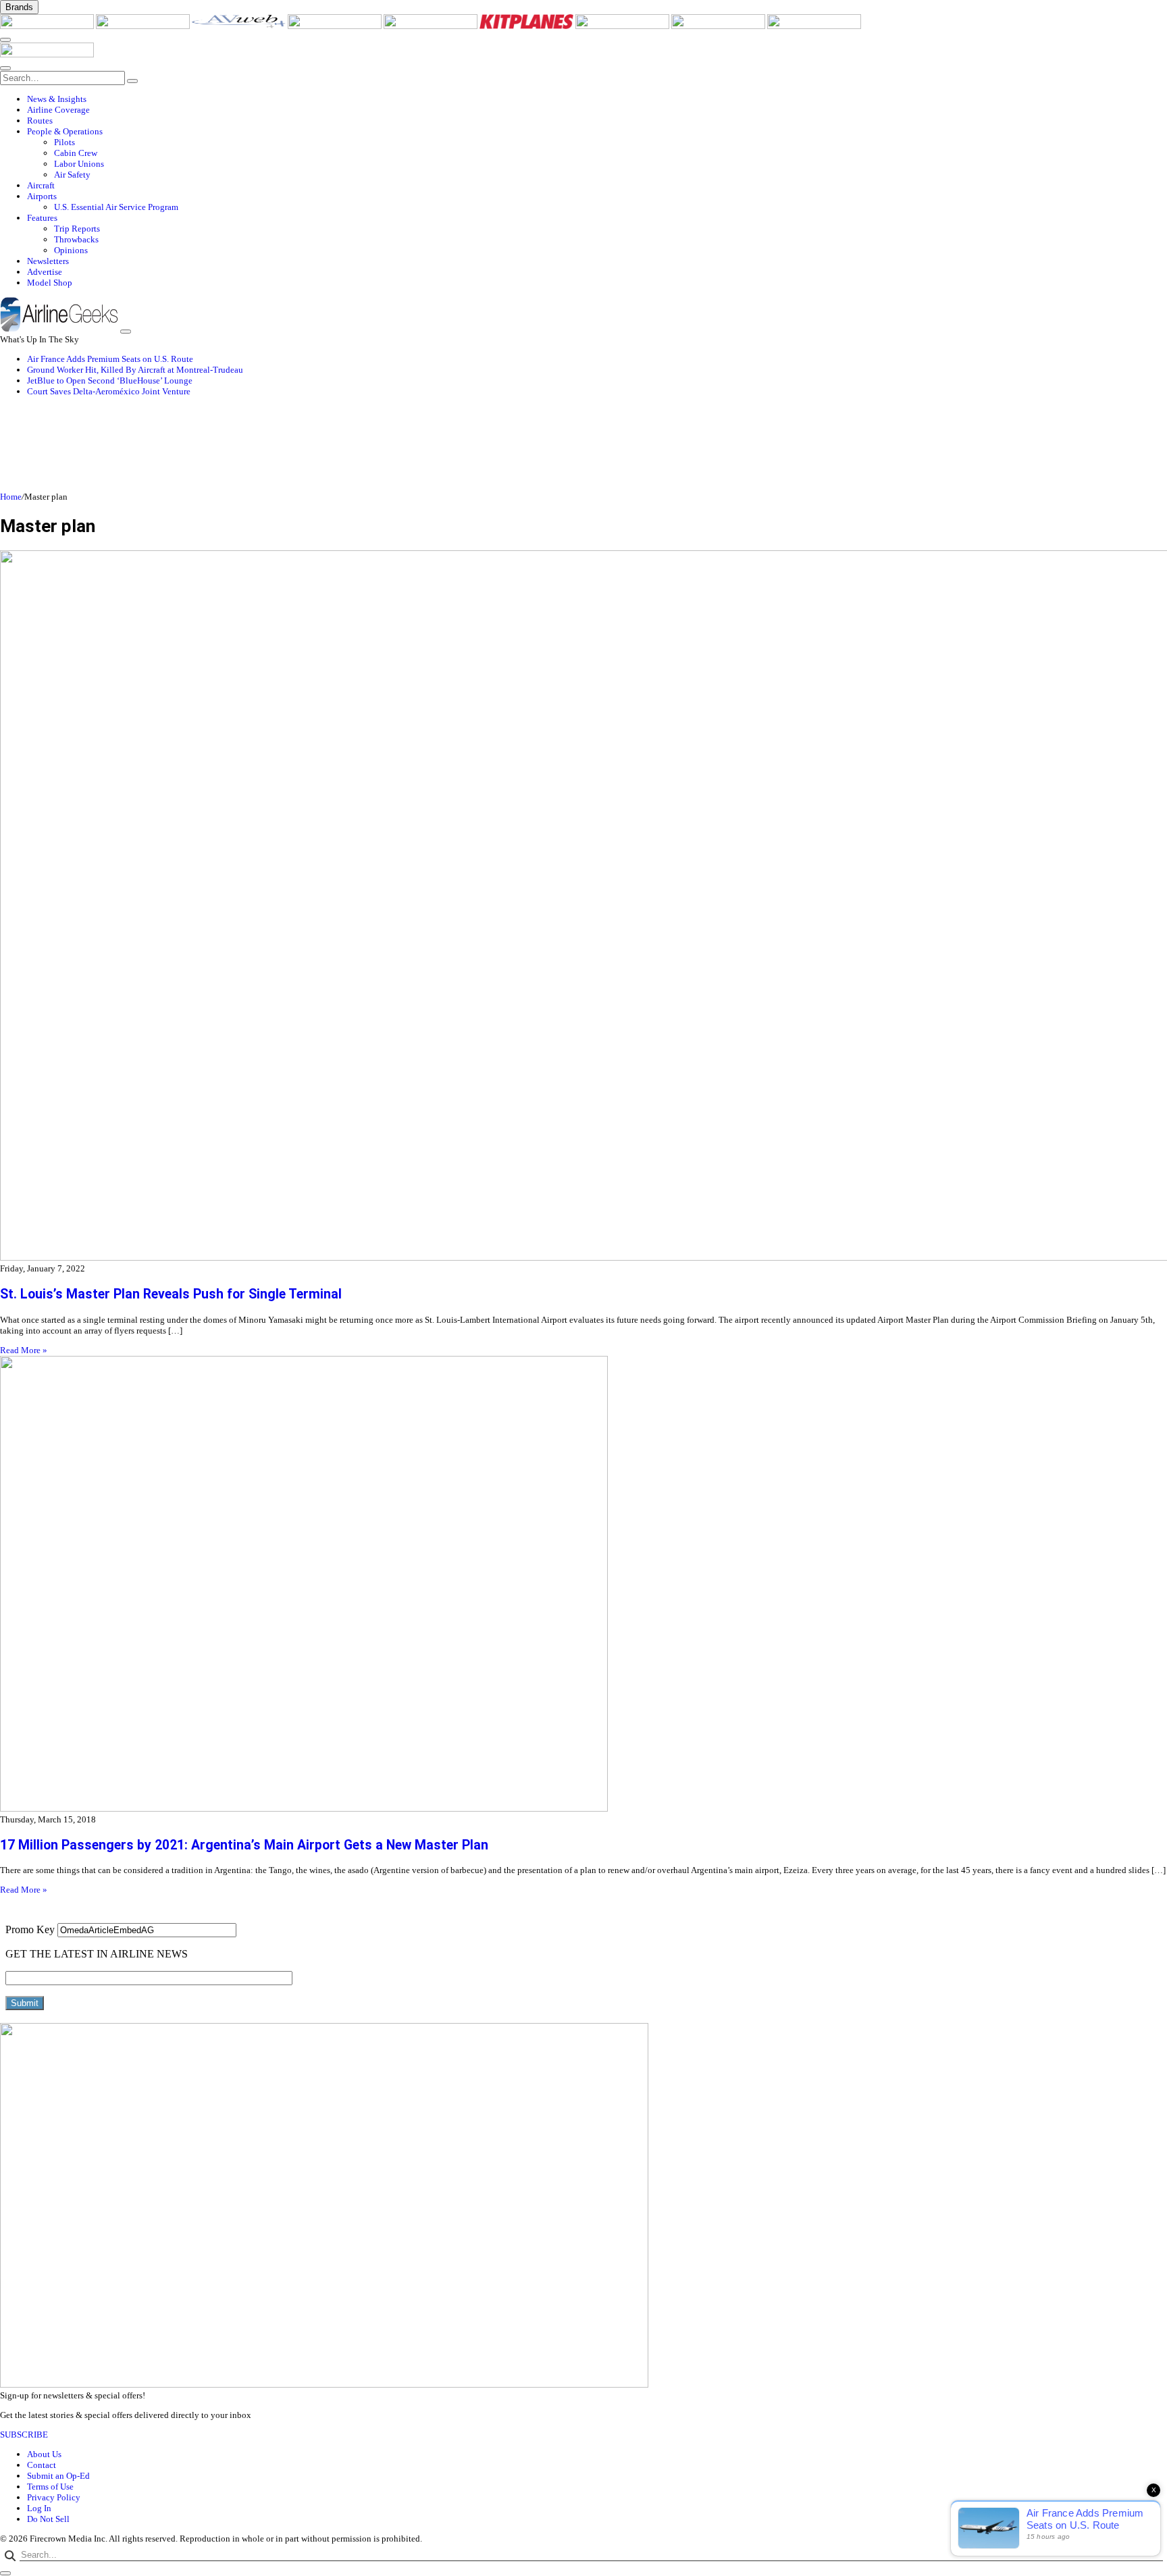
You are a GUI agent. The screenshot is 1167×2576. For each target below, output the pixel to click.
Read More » (24, 1350)
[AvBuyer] (432, 26)
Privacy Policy (54, 2497)
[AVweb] (240, 26)
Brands (19, 7)
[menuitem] (597, 99)
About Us (44, 2454)
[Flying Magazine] (144, 26)
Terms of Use (50, 2487)
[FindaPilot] (719, 26)
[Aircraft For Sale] (336, 26)
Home (11, 497)
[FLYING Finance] (814, 26)
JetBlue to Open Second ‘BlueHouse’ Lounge (110, 380)
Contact (42, 2465)
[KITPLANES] (527, 26)
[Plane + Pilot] (623, 26)
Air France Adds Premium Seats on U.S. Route (110, 359)
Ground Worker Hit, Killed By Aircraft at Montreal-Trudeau (135, 370)
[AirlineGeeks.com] (48, 26)
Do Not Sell (48, 2519)
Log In (39, 2508)
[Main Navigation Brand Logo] (47, 54)
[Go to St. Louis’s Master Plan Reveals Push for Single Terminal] (583, 907)
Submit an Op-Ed (58, 2476)
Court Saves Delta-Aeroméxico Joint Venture (109, 391)
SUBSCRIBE (24, 2435)
